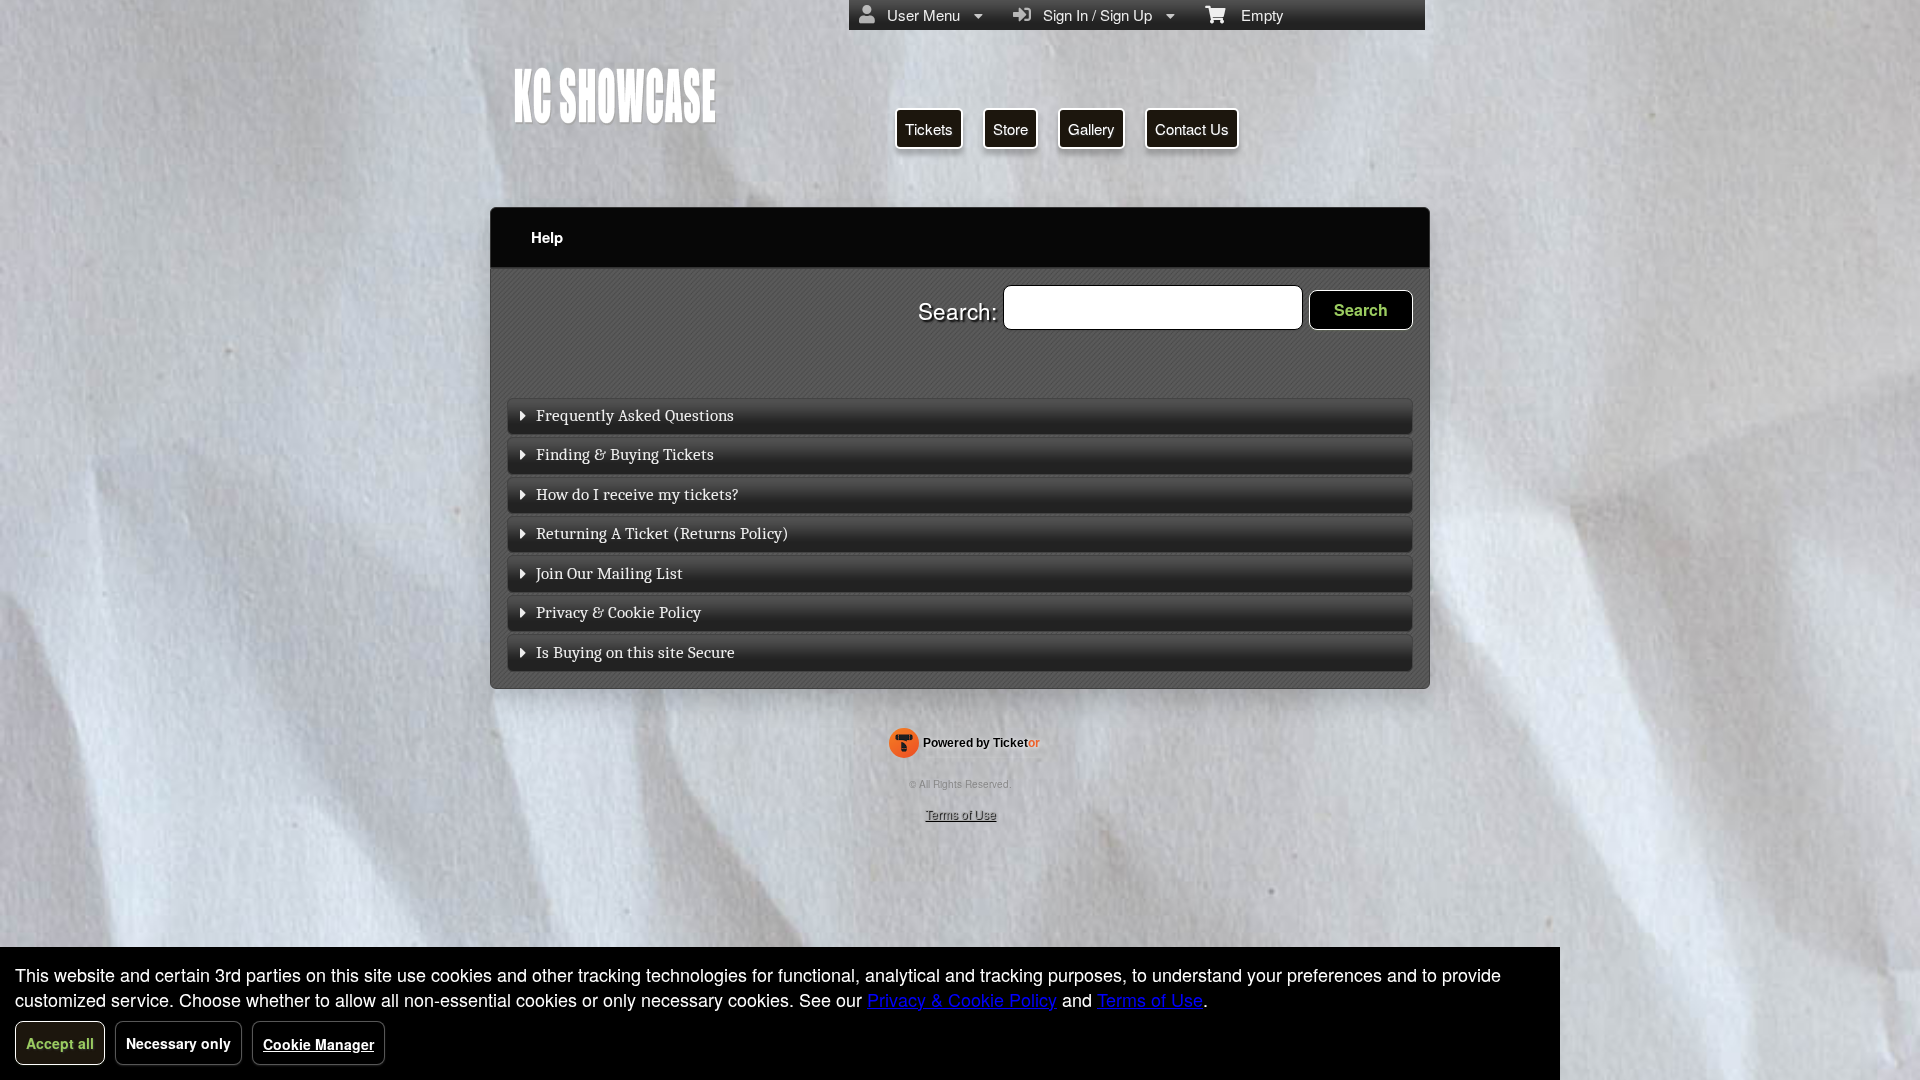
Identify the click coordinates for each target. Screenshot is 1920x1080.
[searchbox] (1153, 307)
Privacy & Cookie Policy (618, 612)
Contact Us (1192, 128)
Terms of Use (960, 813)
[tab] (960, 416)
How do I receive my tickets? (637, 494)
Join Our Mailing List (609, 573)
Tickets (929, 128)
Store (1010, 128)
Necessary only (178, 1043)
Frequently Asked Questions (635, 415)
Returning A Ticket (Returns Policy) (662, 533)
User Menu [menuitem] (919, 14)
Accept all (60, 1043)
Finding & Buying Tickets (625, 454)
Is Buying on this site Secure (635, 652)
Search (1361, 309)
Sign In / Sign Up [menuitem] (1093, 14)
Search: (960, 310)
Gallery (1091, 128)
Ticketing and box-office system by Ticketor (964, 747)
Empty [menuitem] (1254, 14)
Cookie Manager (318, 1044)
